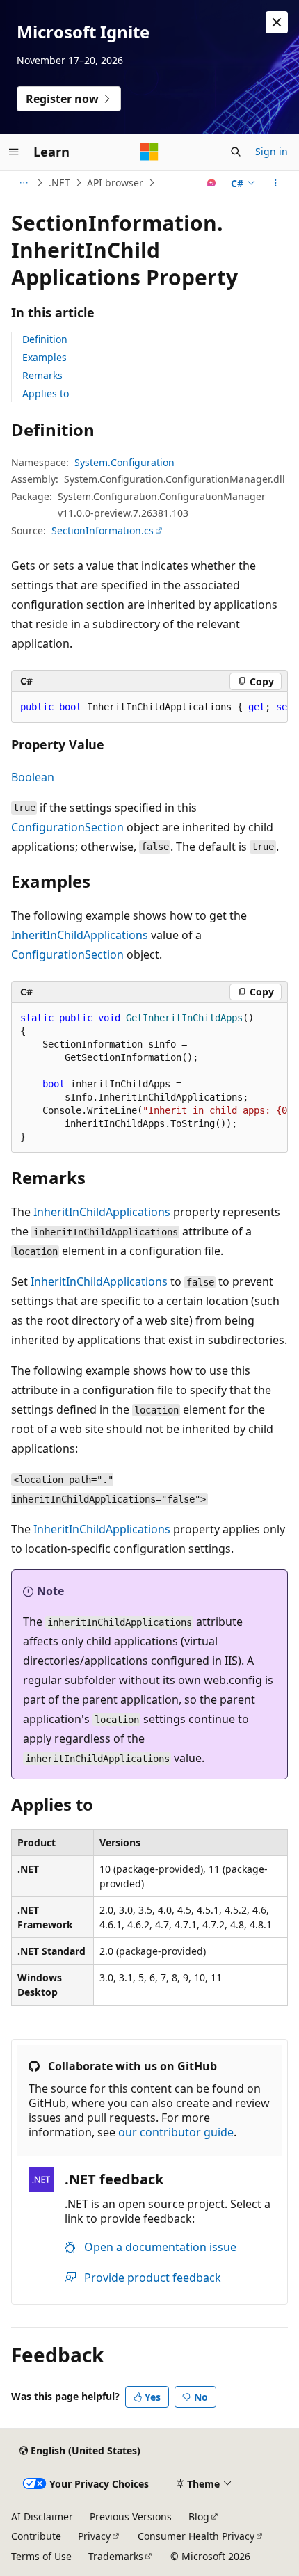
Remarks (42, 375)
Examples (45, 357)
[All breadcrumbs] (23, 183)
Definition (45, 339)
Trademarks (116, 2556)
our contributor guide (176, 2132)
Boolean (33, 777)
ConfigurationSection (67, 827)
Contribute (36, 2536)
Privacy (94, 2536)
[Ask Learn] (212, 183)
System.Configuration (124, 462)
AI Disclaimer (42, 2517)
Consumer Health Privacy (196, 2536)
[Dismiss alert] (277, 22)
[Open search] (236, 152)
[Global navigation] (14, 152)
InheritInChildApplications (80, 935)
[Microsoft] (149, 152)
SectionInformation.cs (103, 530)
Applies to (46, 393)
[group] (149, 707)
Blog (199, 2517)
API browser (115, 183)
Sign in (272, 151)
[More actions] (276, 183)
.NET (59, 183)
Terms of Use (41, 2556)
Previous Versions (131, 2517)
